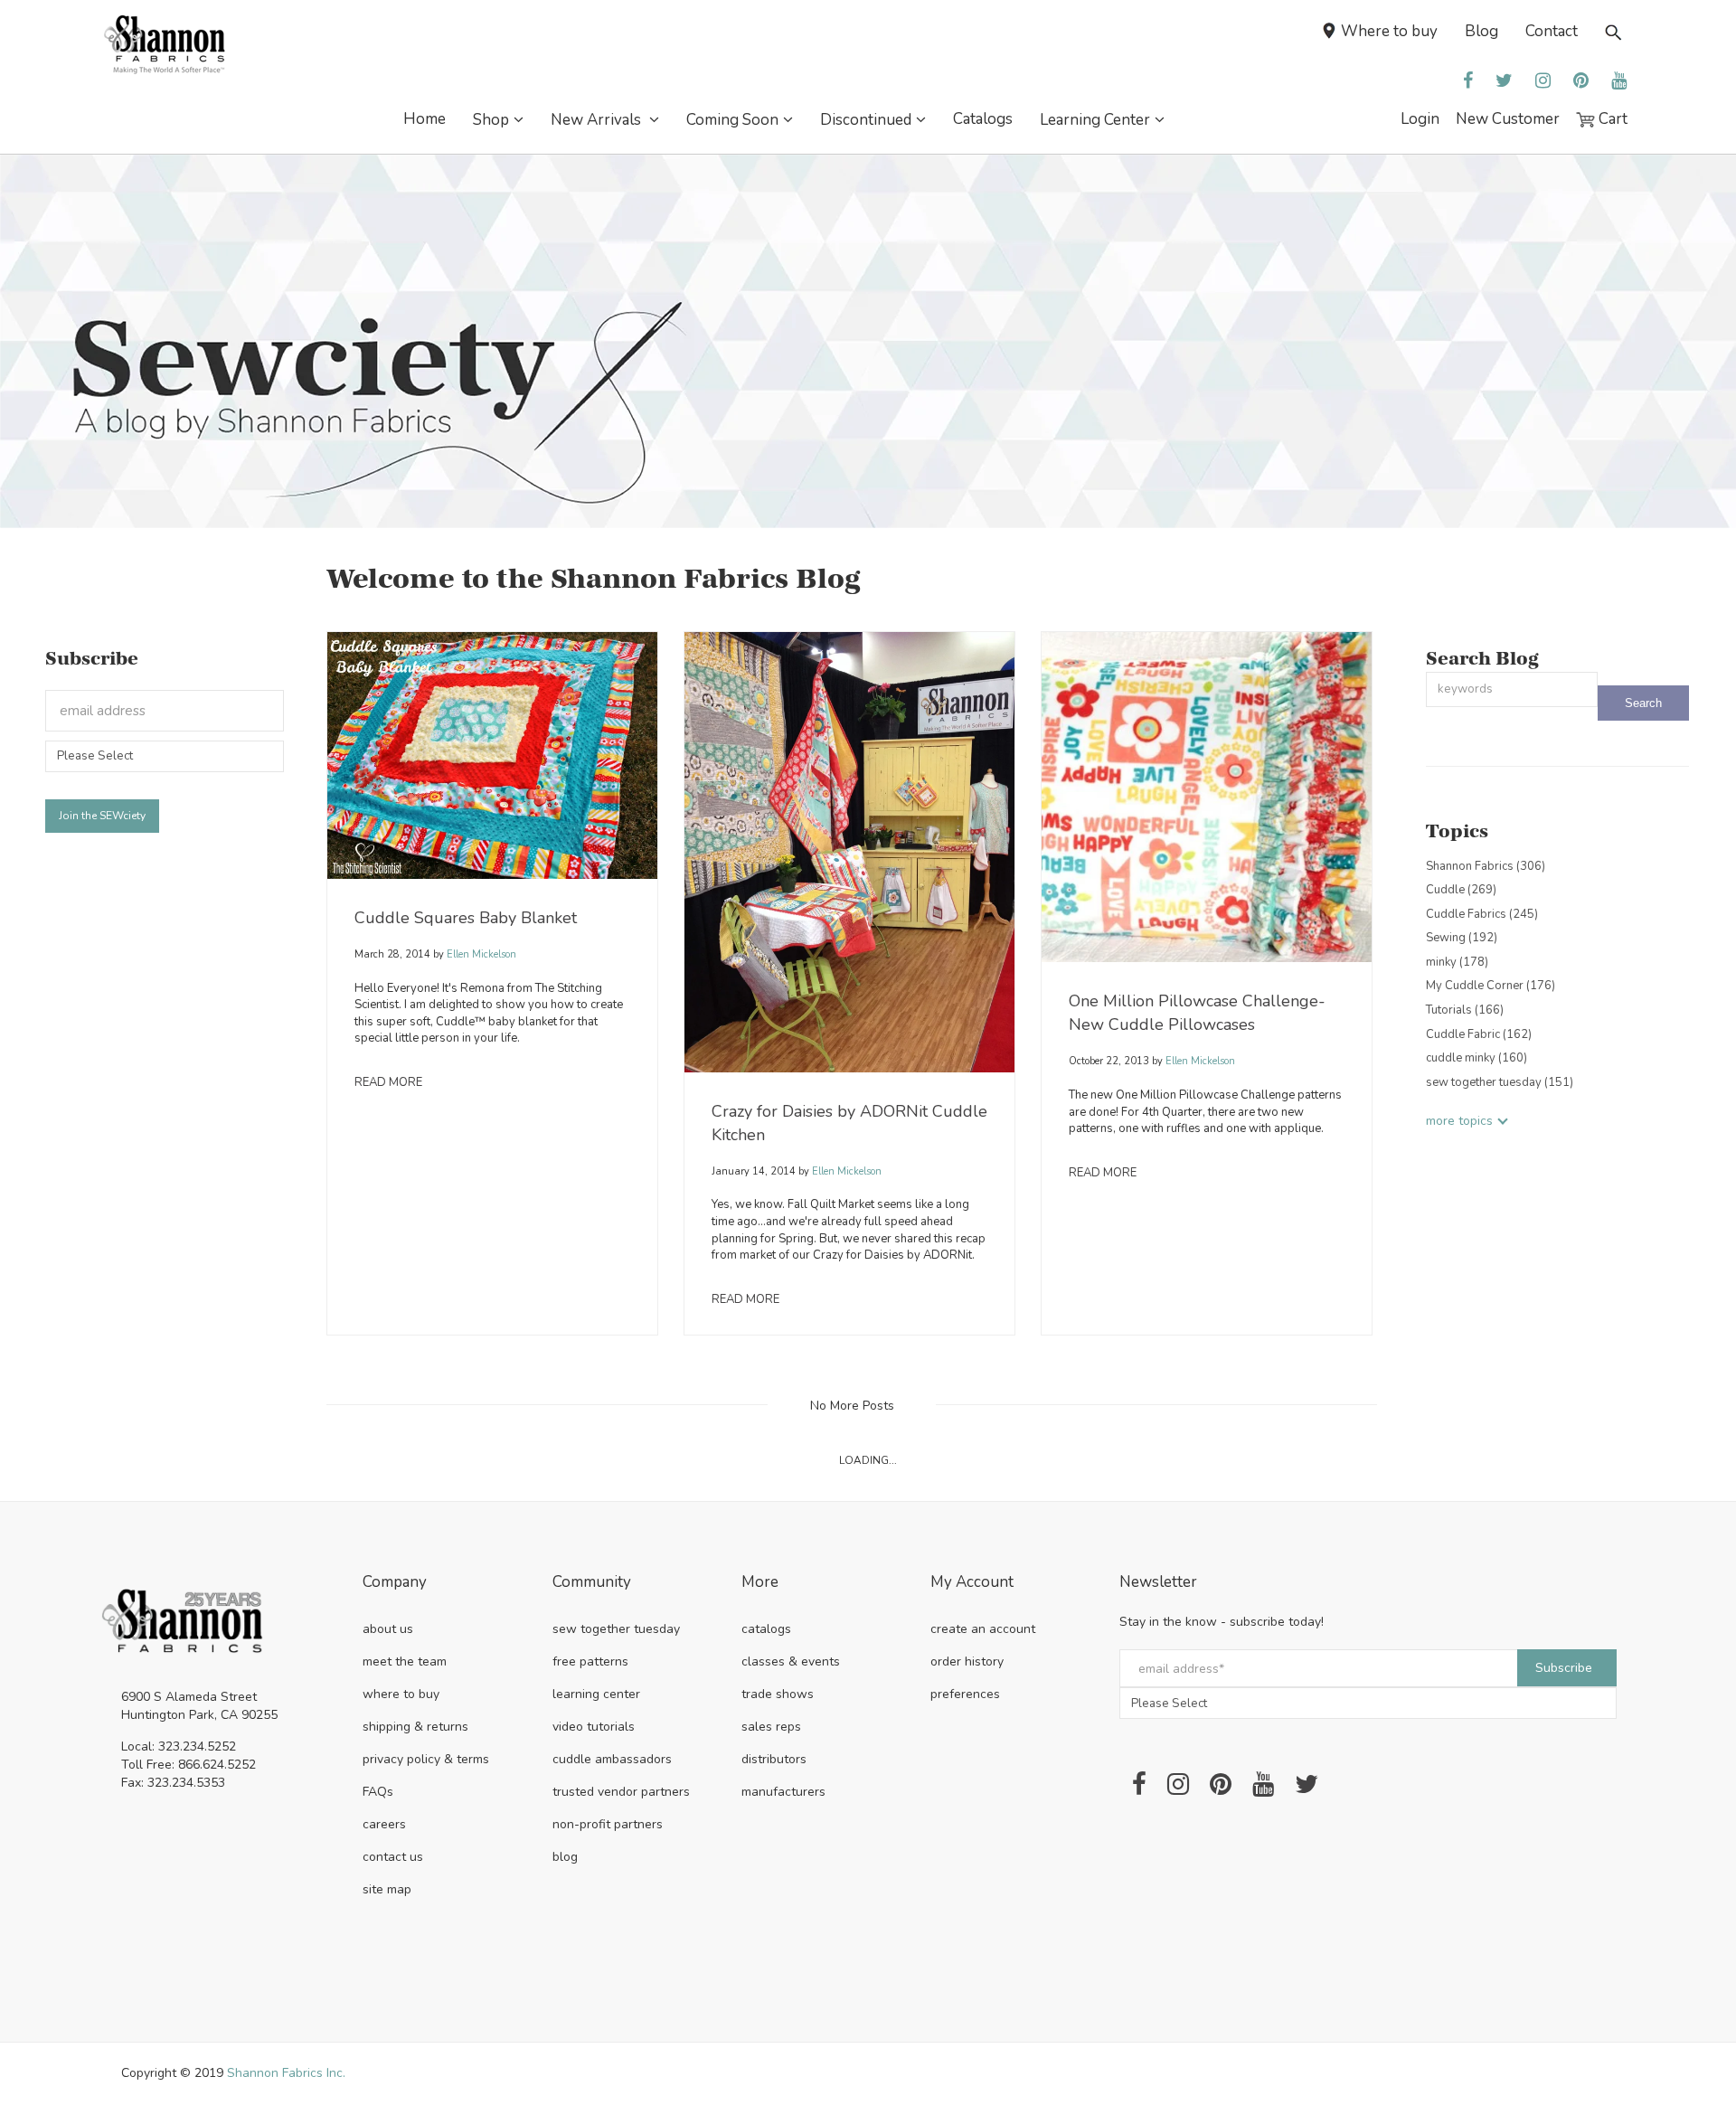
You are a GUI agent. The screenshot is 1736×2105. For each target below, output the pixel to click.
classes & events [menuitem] (791, 1661)
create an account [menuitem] (983, 1629)
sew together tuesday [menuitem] (616, 1629)
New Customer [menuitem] (1508, 119)
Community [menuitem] (592, 1583)
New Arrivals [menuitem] (598, 120)
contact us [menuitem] (393, 1857)
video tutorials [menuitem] (594, 1727)
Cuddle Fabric (1479, 1034)
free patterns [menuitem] (590, 1661)
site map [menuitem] (387, 1889)
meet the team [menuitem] (405, 1661)
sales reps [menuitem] (771, 1727)
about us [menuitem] (388, 1629)
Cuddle (1461, 890)
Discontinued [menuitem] (866, 120)
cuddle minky (1477, 1058)
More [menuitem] (760, 1583)
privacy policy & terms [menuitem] (426, 1759)
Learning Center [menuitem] (1095, 120)
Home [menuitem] (425, 119)
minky (1457, 962)
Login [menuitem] (1420, 119)
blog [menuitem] (565, 1857)
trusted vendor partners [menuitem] (621, 1792)
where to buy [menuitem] (401, 1694)
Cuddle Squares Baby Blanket (466, 918)
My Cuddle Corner (1491, 986)
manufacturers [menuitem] (783, 1792)
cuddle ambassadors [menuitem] (612, 1759)
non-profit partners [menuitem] (608, 1824)
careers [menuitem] (384, 1824)
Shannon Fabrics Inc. (286, 2073)
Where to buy (1389, 31)
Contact (1552, 31)
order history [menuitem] (967, 1661)
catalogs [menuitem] (766, 1629)
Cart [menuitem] (1611, 119)
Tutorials (1465, 1010)
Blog (1481, 31)
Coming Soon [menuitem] (732, 120)
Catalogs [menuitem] (983, 119)
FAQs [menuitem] (378, 1792)
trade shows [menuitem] (778, 1694)
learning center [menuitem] (596, 1694)
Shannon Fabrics (1486, 866)
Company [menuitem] (395, 1583)
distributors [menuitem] (774, 1759)
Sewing (1462, 938)
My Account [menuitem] (972, 1583)
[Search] (1643, 703)
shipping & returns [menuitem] (415, 1727)
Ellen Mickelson (480, 954)
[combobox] (1512, 689)
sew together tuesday (1500, 1082)
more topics (1459, 1121)
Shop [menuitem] (491, 120)
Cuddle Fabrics (1482, 914)
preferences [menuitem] (965, 1694)
